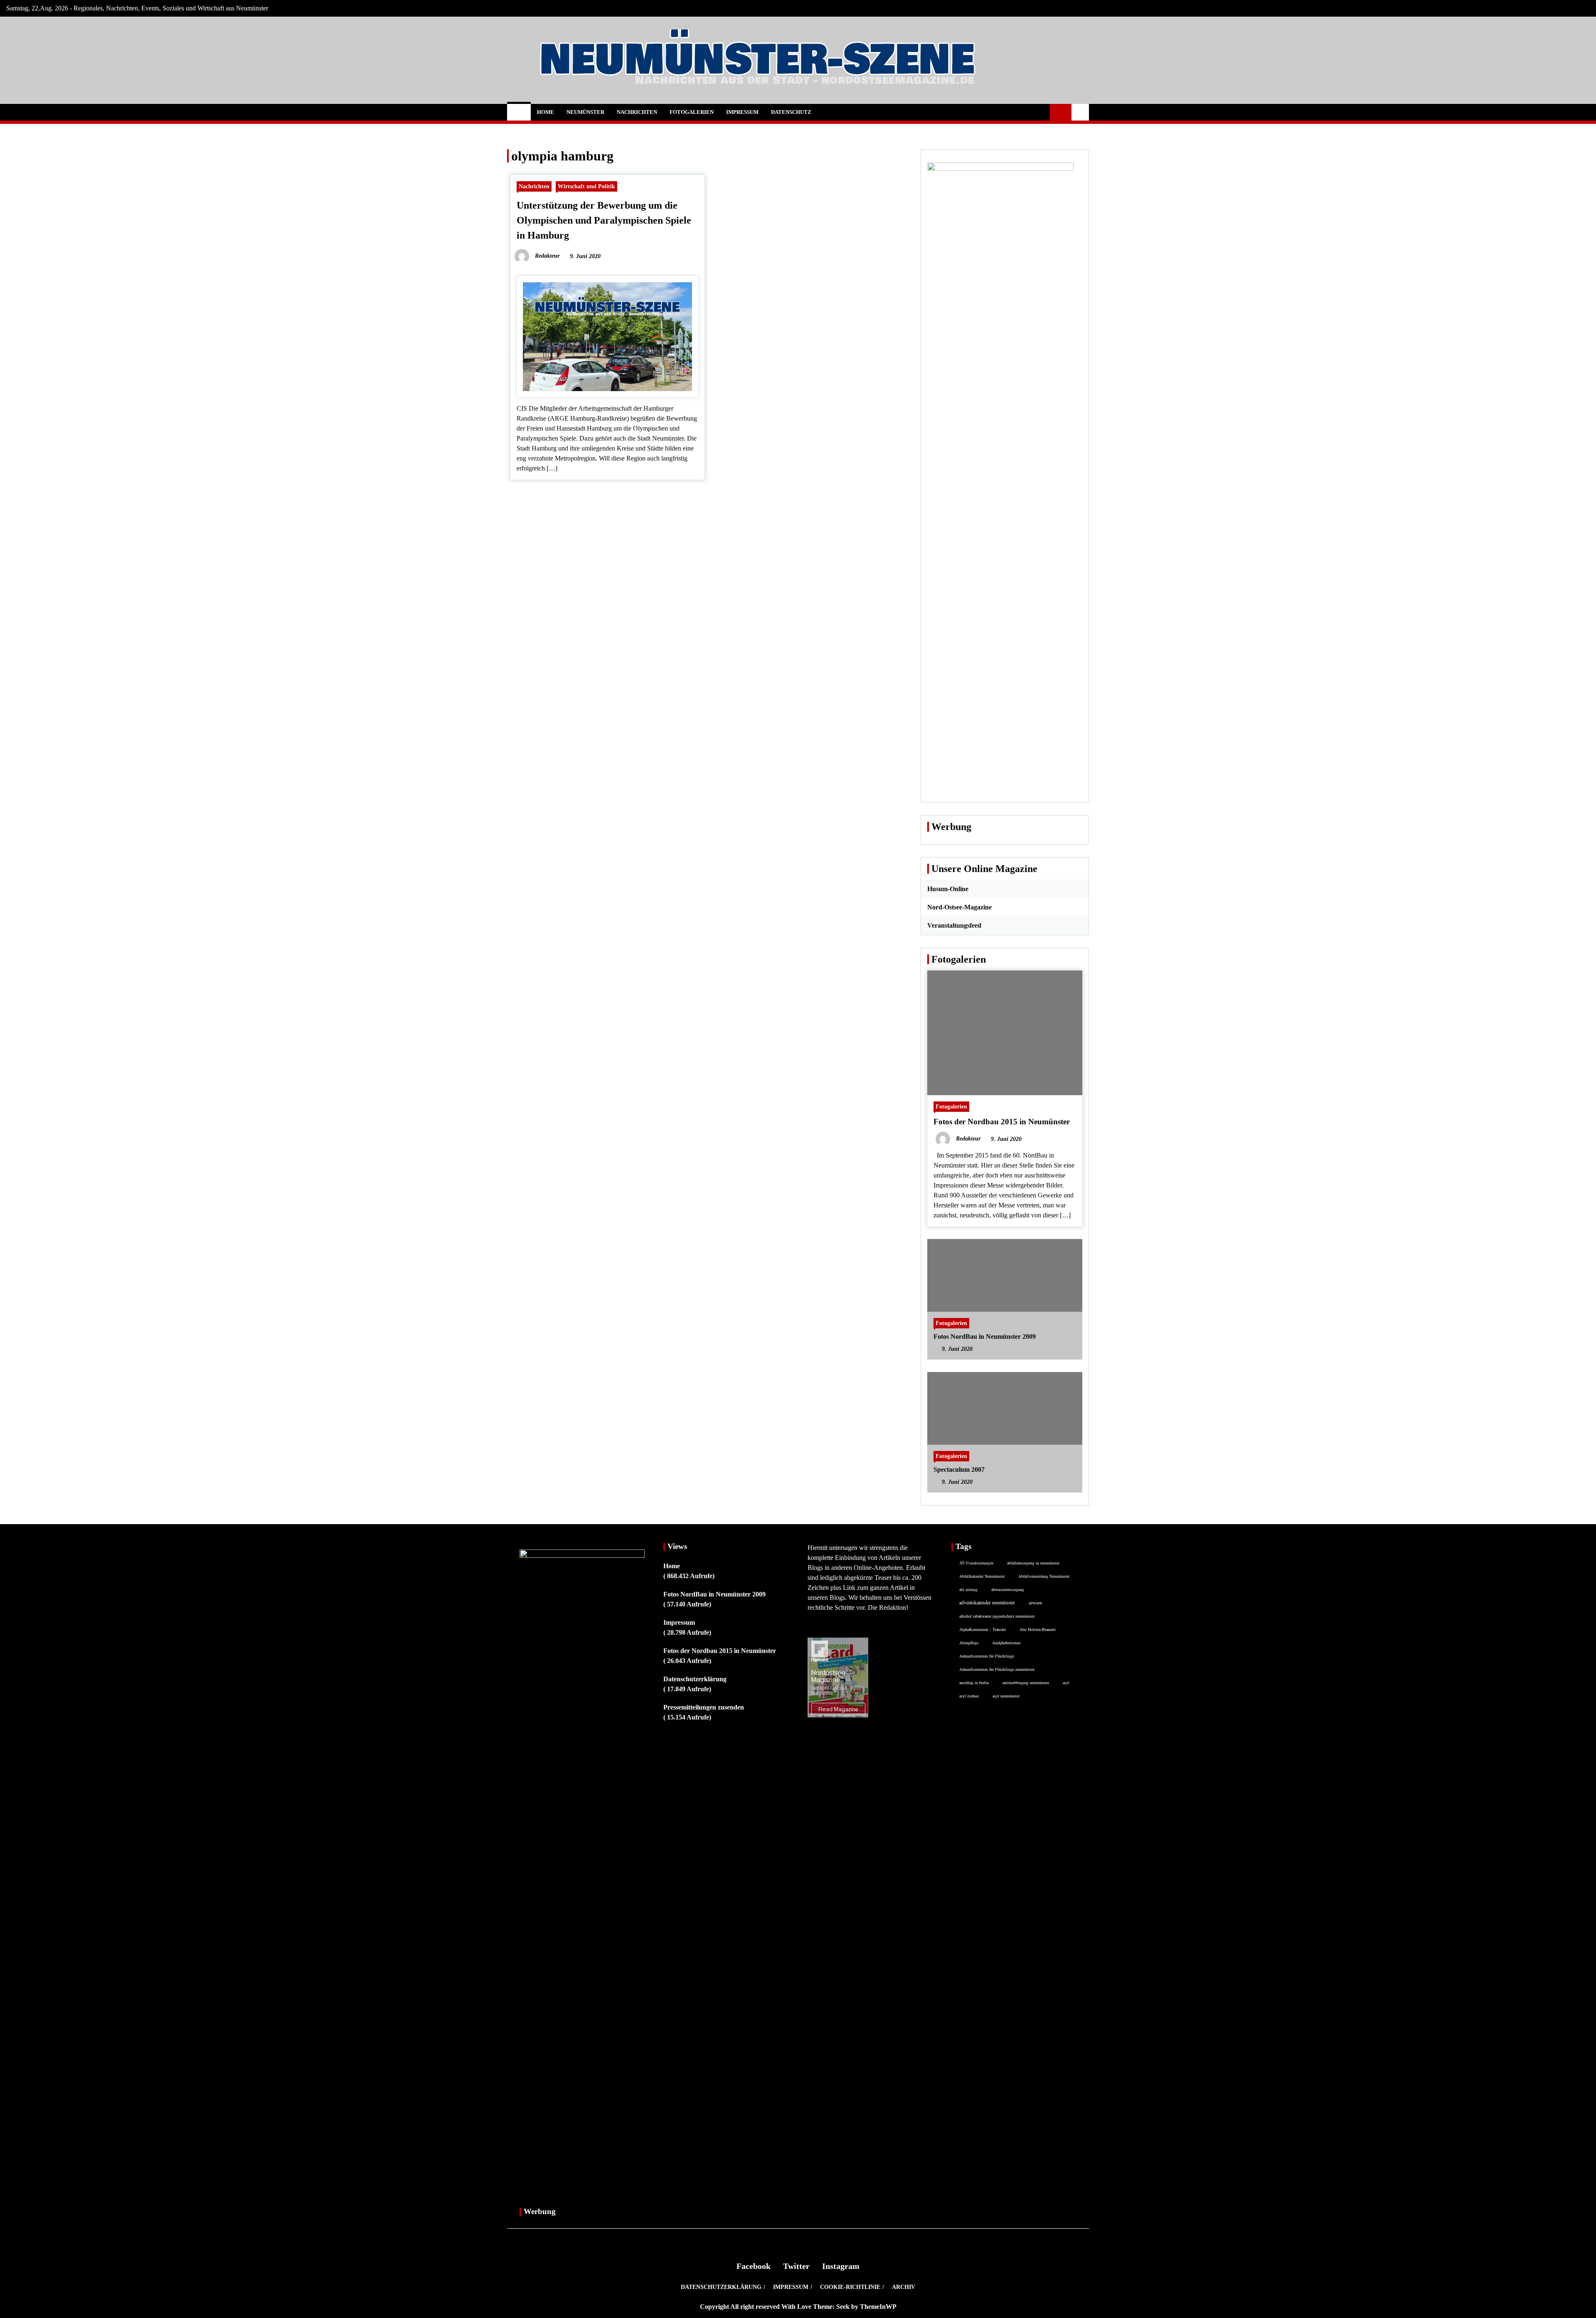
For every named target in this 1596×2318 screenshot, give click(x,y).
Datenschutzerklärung (695, 1679)
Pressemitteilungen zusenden (704, 1707)
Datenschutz (791, 112)
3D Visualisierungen (976, 1563)
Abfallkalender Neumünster (982, 1576)
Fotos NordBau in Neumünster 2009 (985, 1336)
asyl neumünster (1006, 1696)
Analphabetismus (1006, 1643)
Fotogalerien (692, 112)
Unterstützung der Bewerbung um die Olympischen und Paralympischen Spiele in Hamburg (604, 220)
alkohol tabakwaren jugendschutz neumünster (997, 1616)
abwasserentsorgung (1008, 1589)
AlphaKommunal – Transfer (983, 1629)
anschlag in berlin (974, 1682)
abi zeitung (968, 1589)
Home (546, 112)
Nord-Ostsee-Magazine (959, 907)
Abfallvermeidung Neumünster (1044, 1576)
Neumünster (585, 112)
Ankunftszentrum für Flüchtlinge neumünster (997, 1669)
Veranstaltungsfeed (954, 925)
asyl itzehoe (969, 1696)
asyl (1066, 1682)
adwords (1036, 1603)
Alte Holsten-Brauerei (1038, 1629)
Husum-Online (948, 889)
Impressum (742, 112)
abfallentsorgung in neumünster (1033, 1563)
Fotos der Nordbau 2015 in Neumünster (1002, 1122)
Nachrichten (637, 112)
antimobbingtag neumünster (1026, 1682)
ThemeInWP (878, 2307)
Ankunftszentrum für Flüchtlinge (987, 1656)
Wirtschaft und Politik (586, 186)
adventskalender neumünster (987, 1602)
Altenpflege (969, 1643)
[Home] (519, 112)
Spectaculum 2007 (959, 1469)
